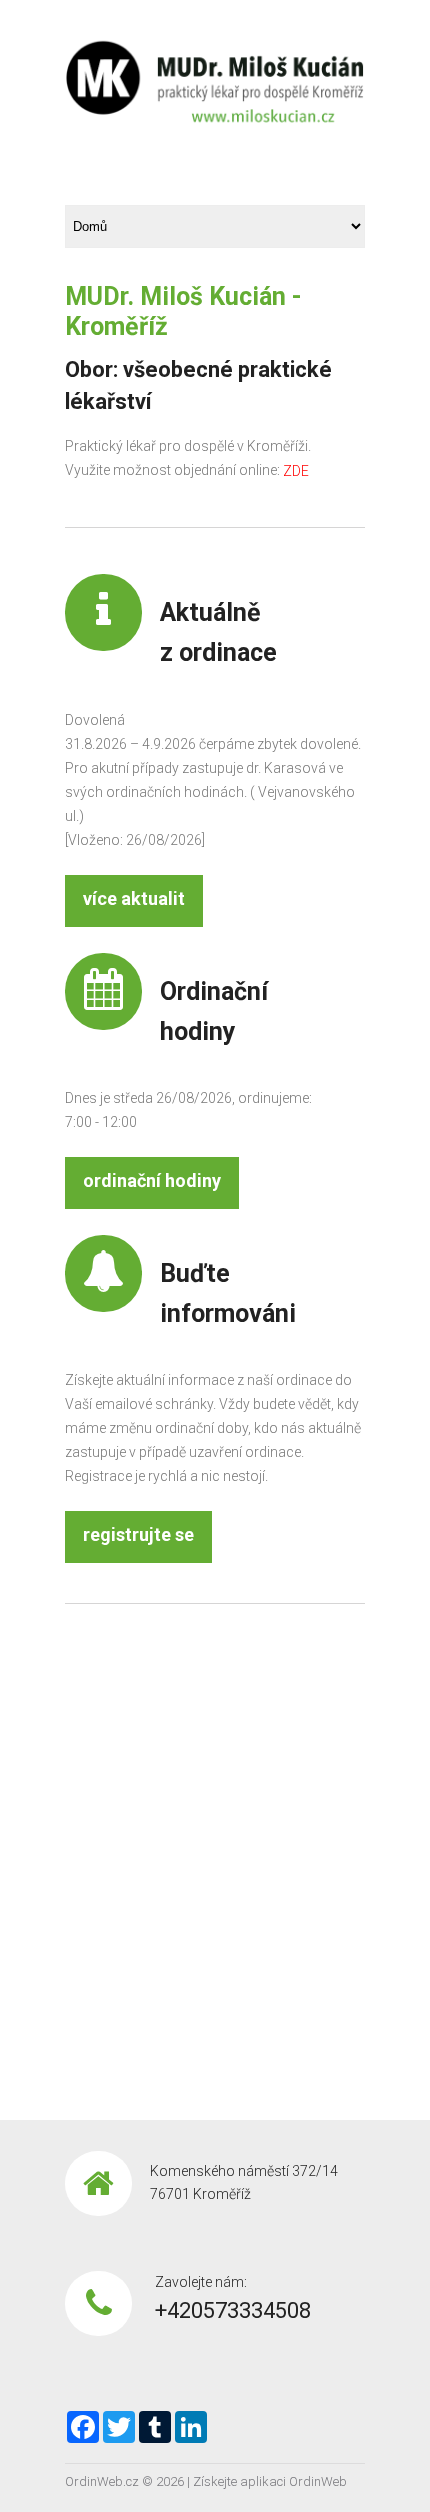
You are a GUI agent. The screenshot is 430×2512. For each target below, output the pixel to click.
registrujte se (138, 1534)
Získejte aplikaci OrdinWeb (270, 2481)
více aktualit (134, 898)
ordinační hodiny (152, 1180)
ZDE (296, 472)
